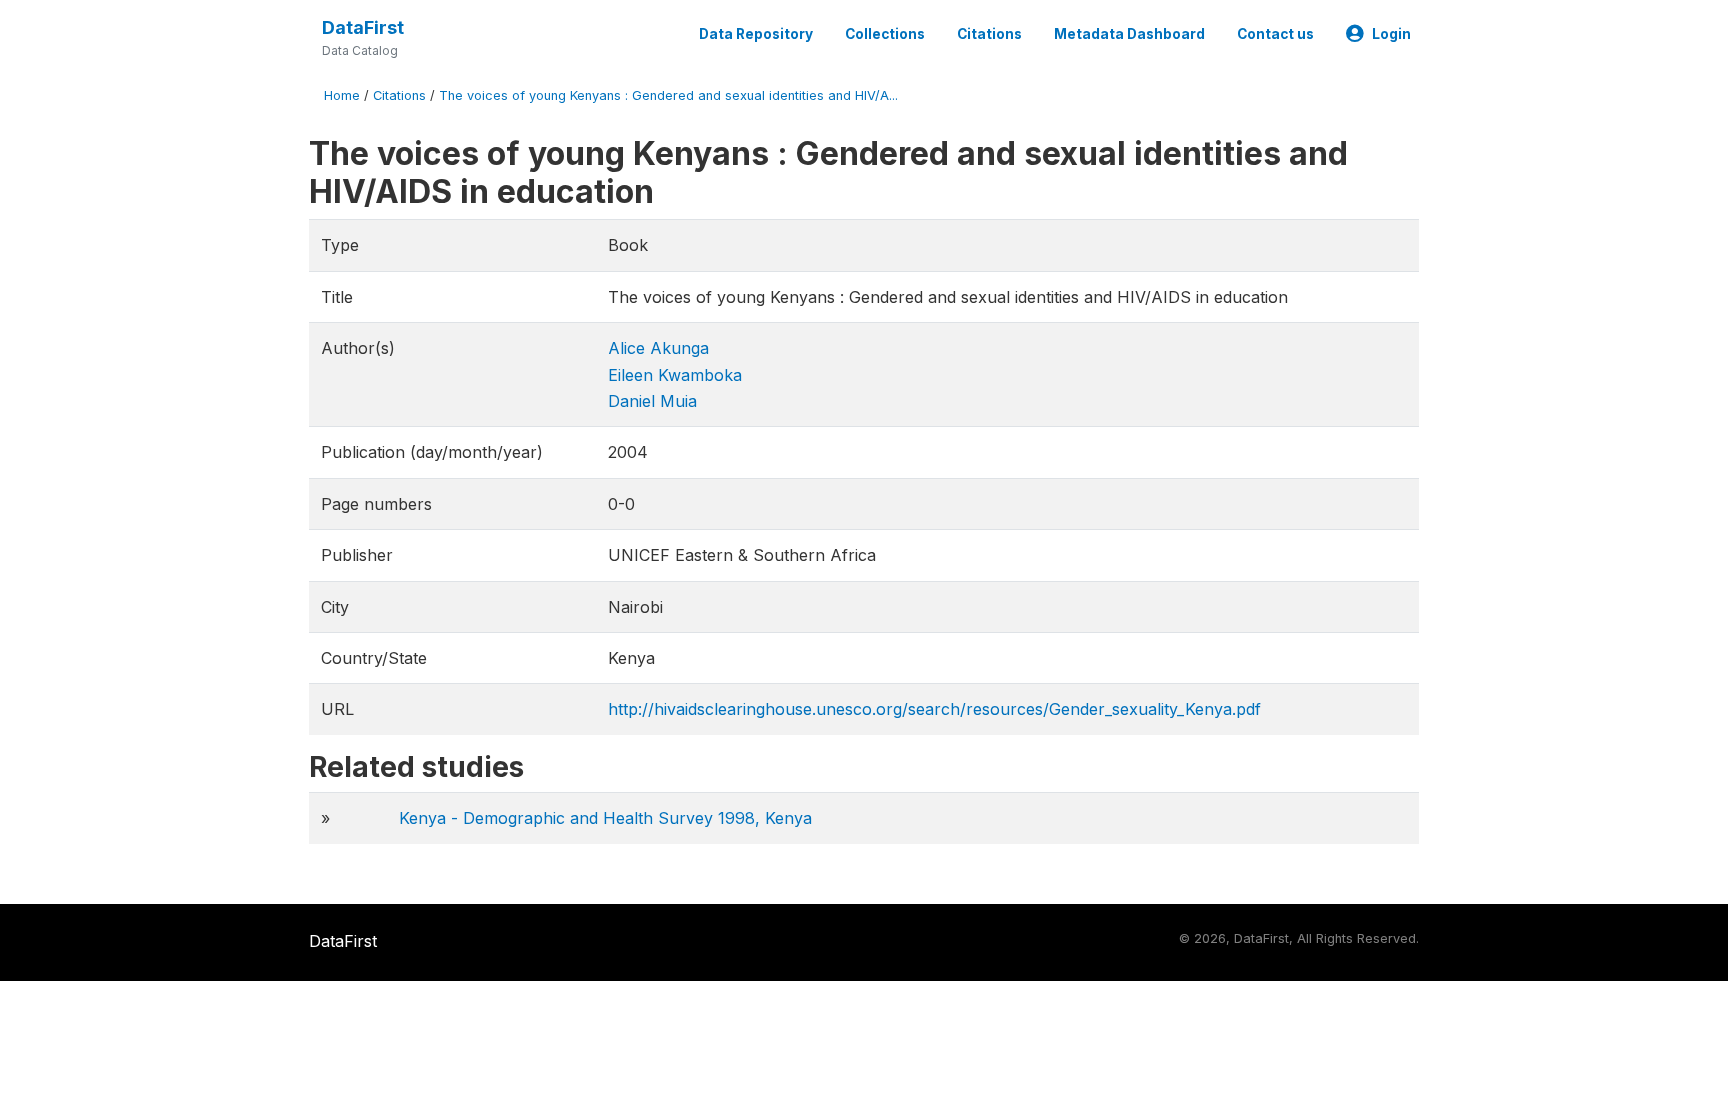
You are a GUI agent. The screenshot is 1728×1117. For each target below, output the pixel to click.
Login (1391, 34)
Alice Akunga (658, 348)
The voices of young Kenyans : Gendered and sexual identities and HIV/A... (668, 95)
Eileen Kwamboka (675, 375)
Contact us (1275, 34)
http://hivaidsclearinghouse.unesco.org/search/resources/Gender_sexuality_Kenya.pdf (934, 709)
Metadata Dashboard (1129, 34)
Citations (989, 34)
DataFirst (363, 27)
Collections (885, 34)
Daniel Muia (652, 401)
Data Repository (756, 34)
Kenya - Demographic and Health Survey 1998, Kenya (605, 818)
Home (342, 95)
